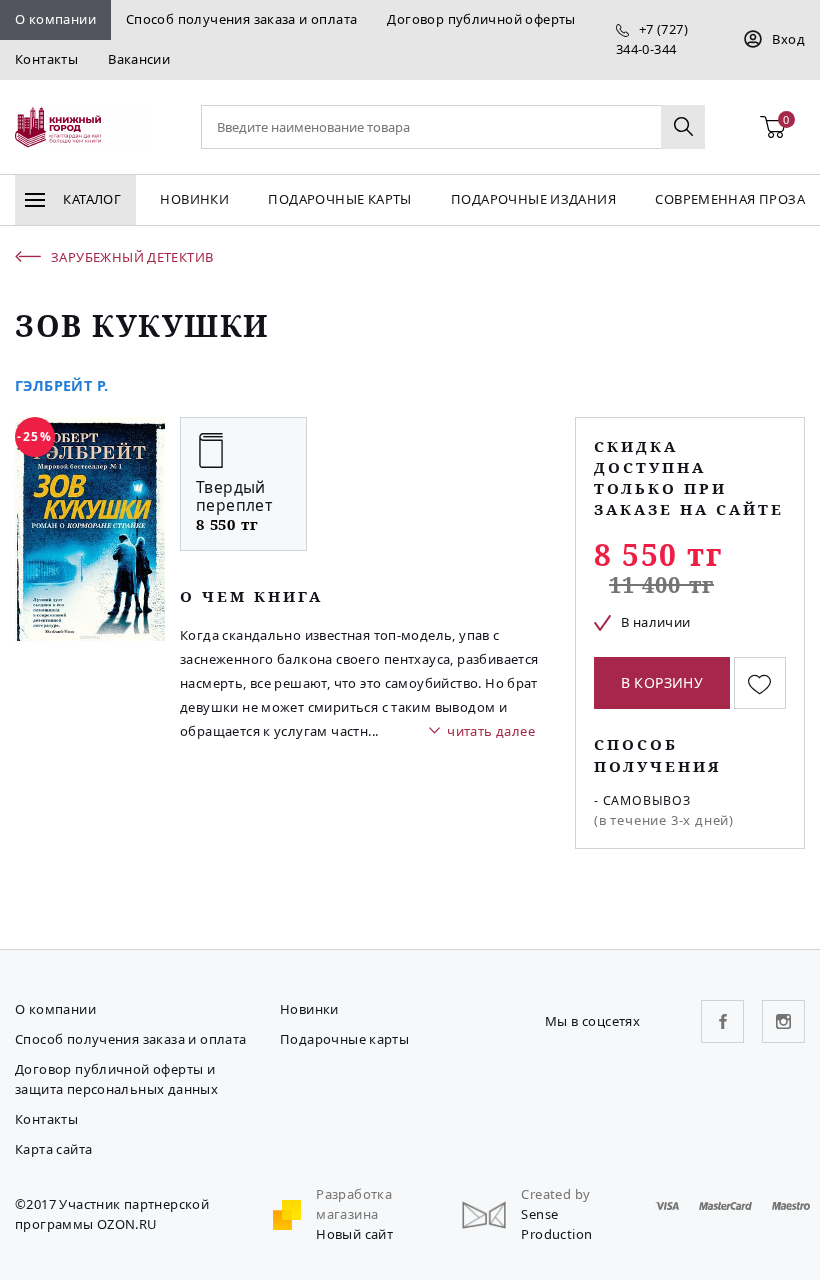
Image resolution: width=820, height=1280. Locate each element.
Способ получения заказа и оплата (241, 19)
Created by (555, 1194)
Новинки (194, 199)
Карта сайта (53, 1149)
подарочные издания (533, 199)
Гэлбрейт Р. (61, 385)
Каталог (90, 199)
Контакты (46, 59)
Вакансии (139, 59)
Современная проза (730, 199)
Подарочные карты (339, 199)
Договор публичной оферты (481, 19)
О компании (55, 19)
